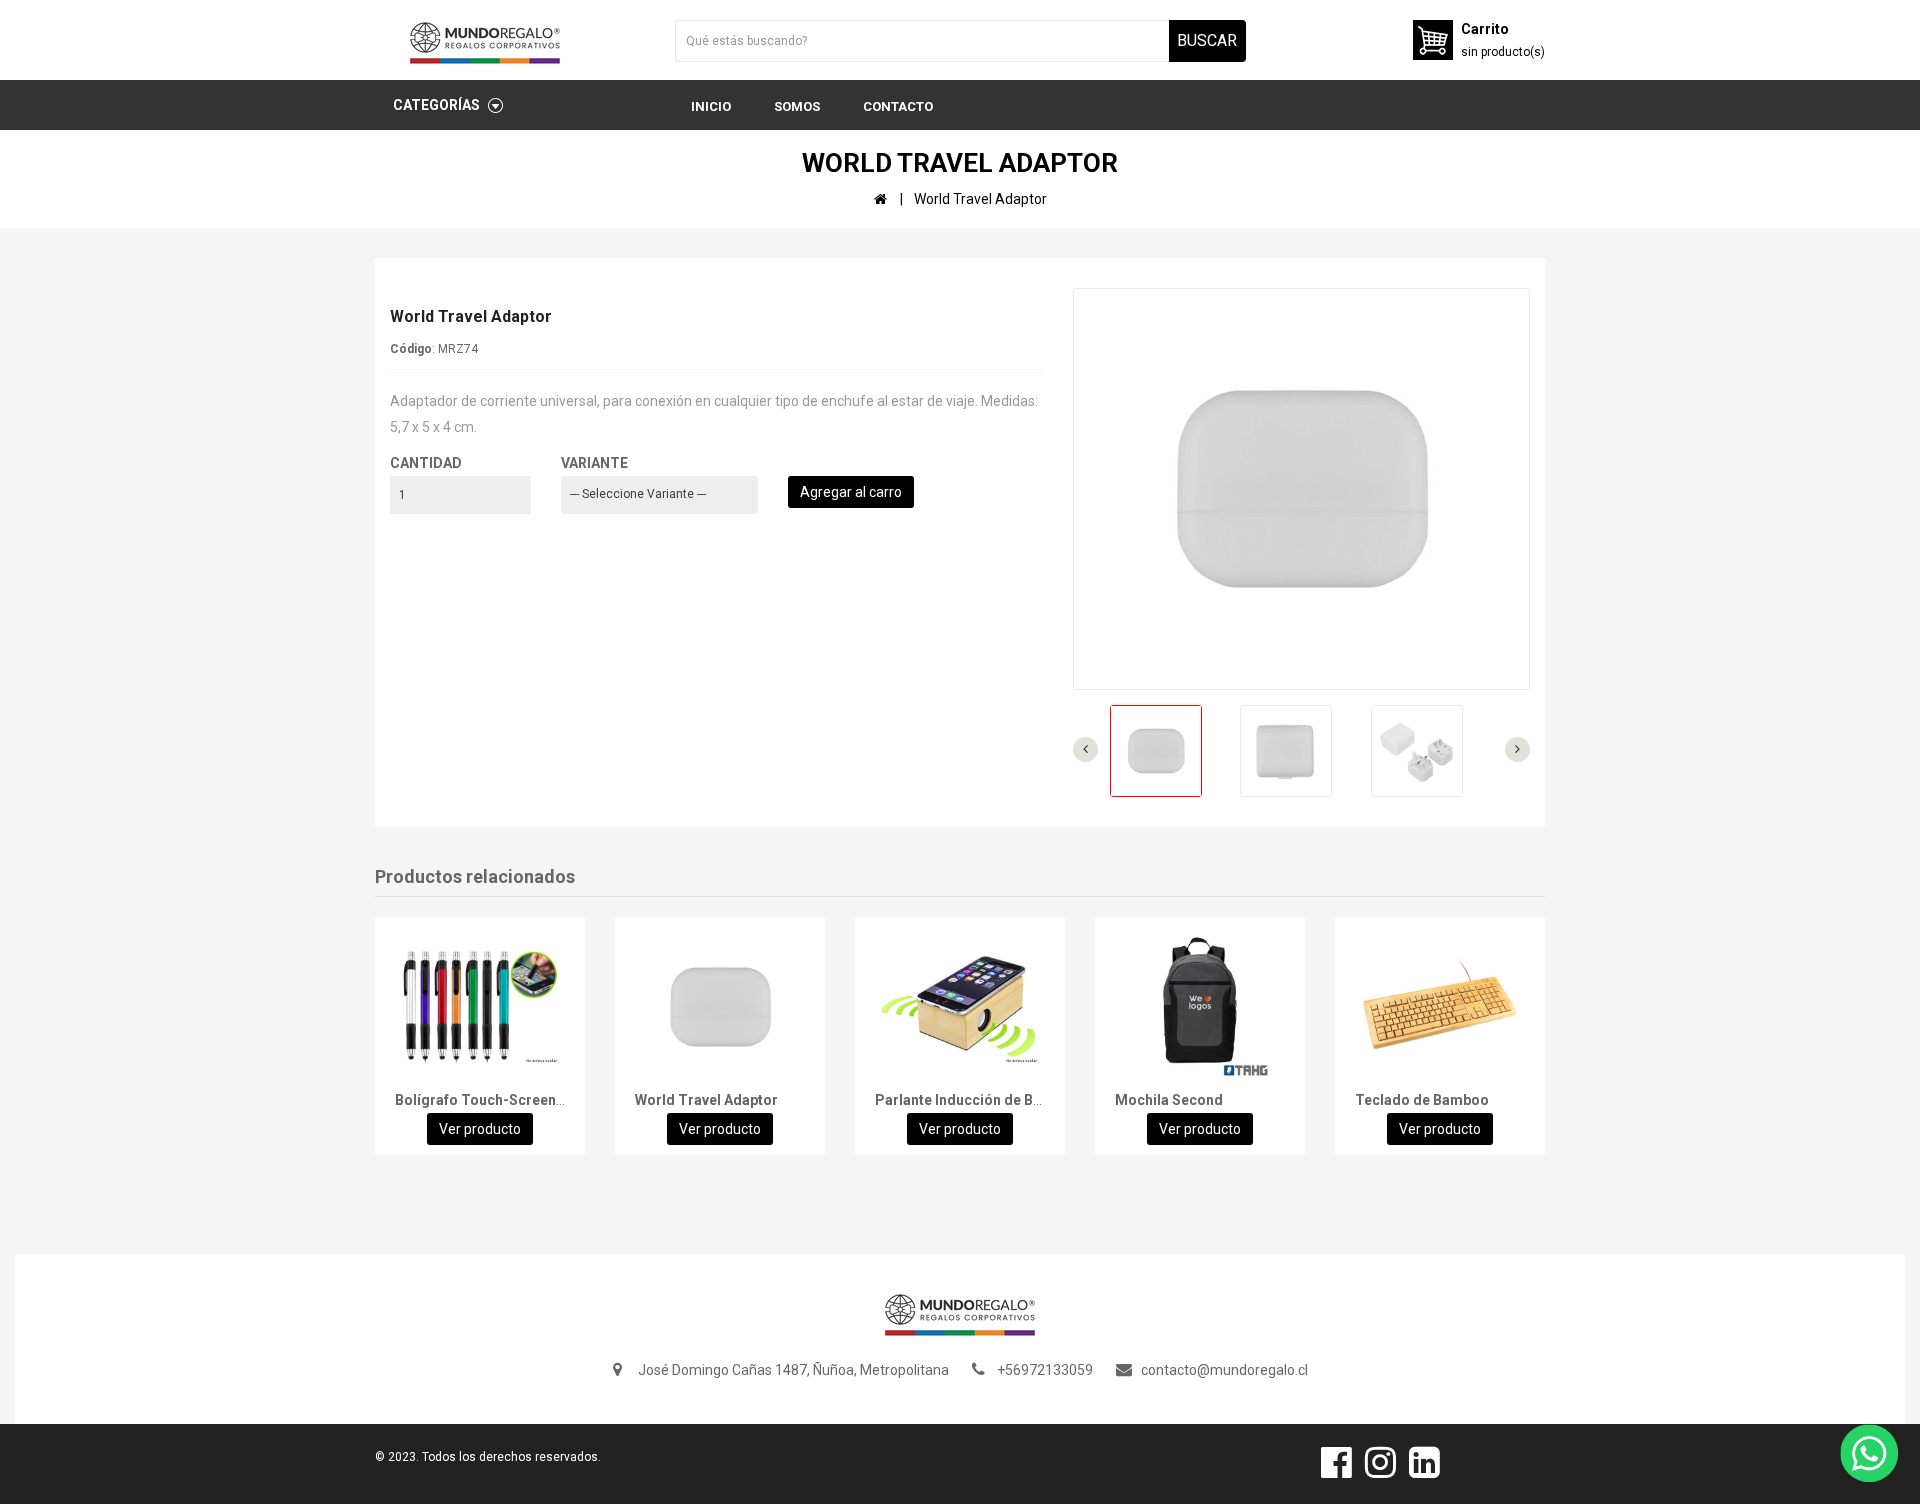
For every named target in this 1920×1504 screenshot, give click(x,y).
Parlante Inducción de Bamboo (977, 1100)
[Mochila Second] (1200, 1007)
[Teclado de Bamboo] (1440, 1007)
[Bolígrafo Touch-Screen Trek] (480, 1007)
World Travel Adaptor (706, 1100)
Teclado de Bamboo (1422, 1100)
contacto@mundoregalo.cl (1224, 1370)
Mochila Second (1169, 1100)
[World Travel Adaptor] (720, 1007)
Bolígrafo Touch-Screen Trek (493, 1100)
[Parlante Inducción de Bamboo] (960, 1007)
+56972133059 (1045, 1370)
